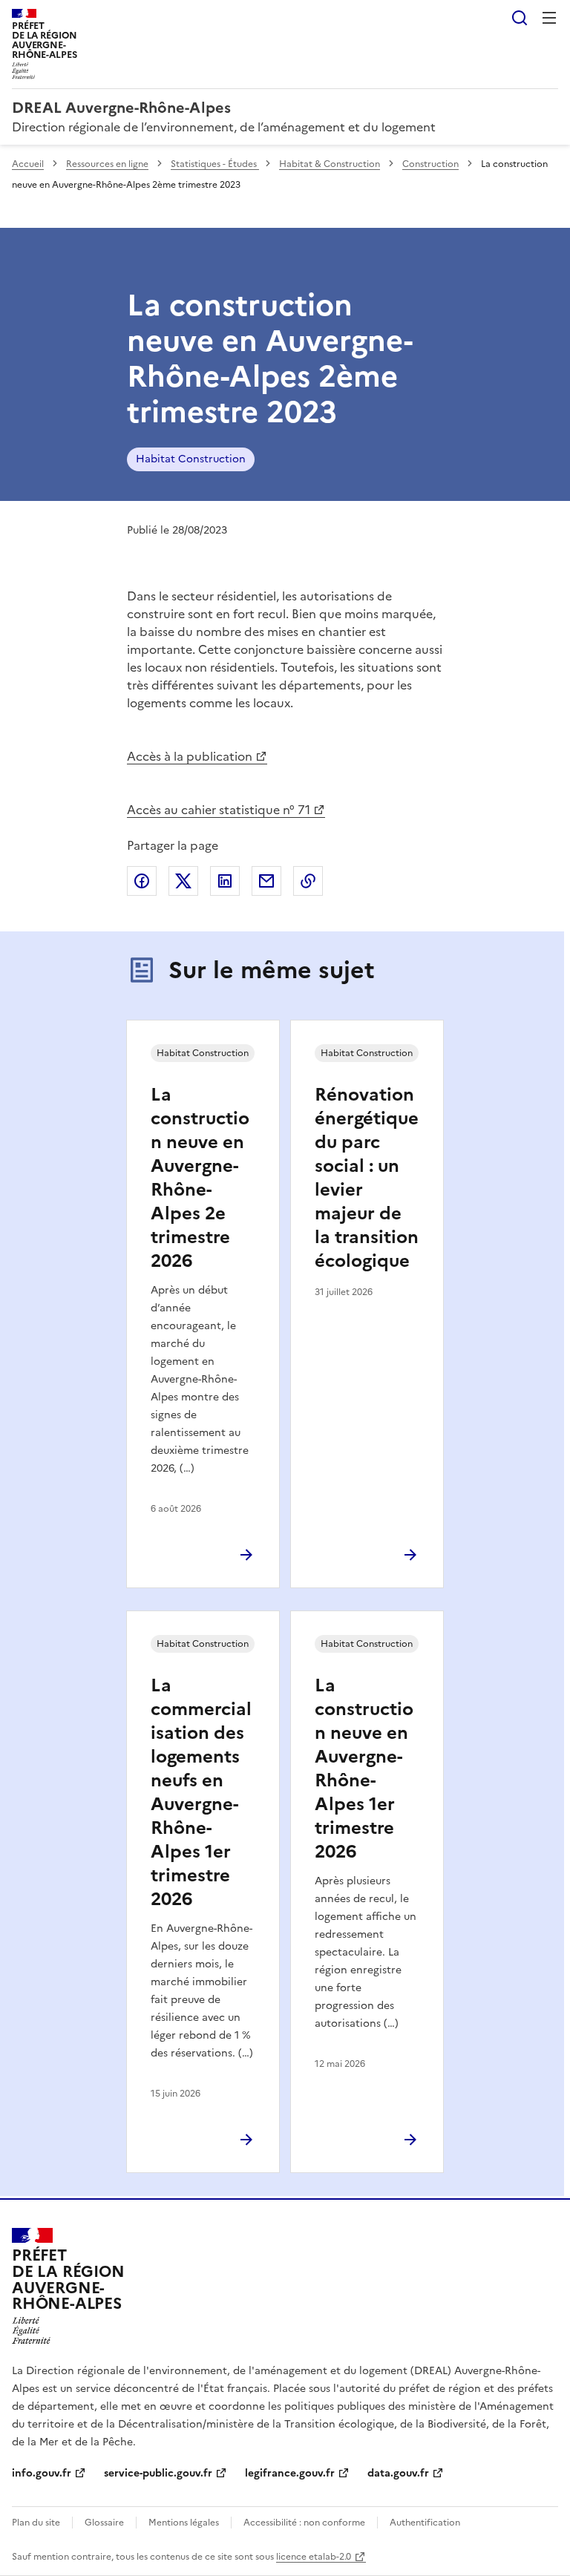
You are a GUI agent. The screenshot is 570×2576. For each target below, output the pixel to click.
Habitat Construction (191, 459)
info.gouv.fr (42, 2473)
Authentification (425, 2523)
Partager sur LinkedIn (225, 881)
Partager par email (266, 881)
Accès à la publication (190, 756)
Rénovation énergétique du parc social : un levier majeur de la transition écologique (367, 1178)
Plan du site (36, 2523)
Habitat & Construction (330, 164)
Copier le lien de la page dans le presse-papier (308, 881)
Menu (549, 18)
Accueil (28, 164)
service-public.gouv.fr (158, 2473)
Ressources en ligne (107, 164)
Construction (430, 164)
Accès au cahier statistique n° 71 (219, 810)
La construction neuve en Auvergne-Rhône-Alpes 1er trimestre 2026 (364, 1769)
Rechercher (520, 18)
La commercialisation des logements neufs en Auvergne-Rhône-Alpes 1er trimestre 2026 (201, 1792)
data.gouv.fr (398, 2473)
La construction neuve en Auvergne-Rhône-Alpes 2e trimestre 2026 (200, 1178)
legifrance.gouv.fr (290, 2473)
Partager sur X (183, 881)
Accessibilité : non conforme (304, 2523)
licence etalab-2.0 (314, 2557)
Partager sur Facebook (142, 881)
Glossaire (104, 2523)
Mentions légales (184, 2523)
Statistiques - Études (215, 164)
